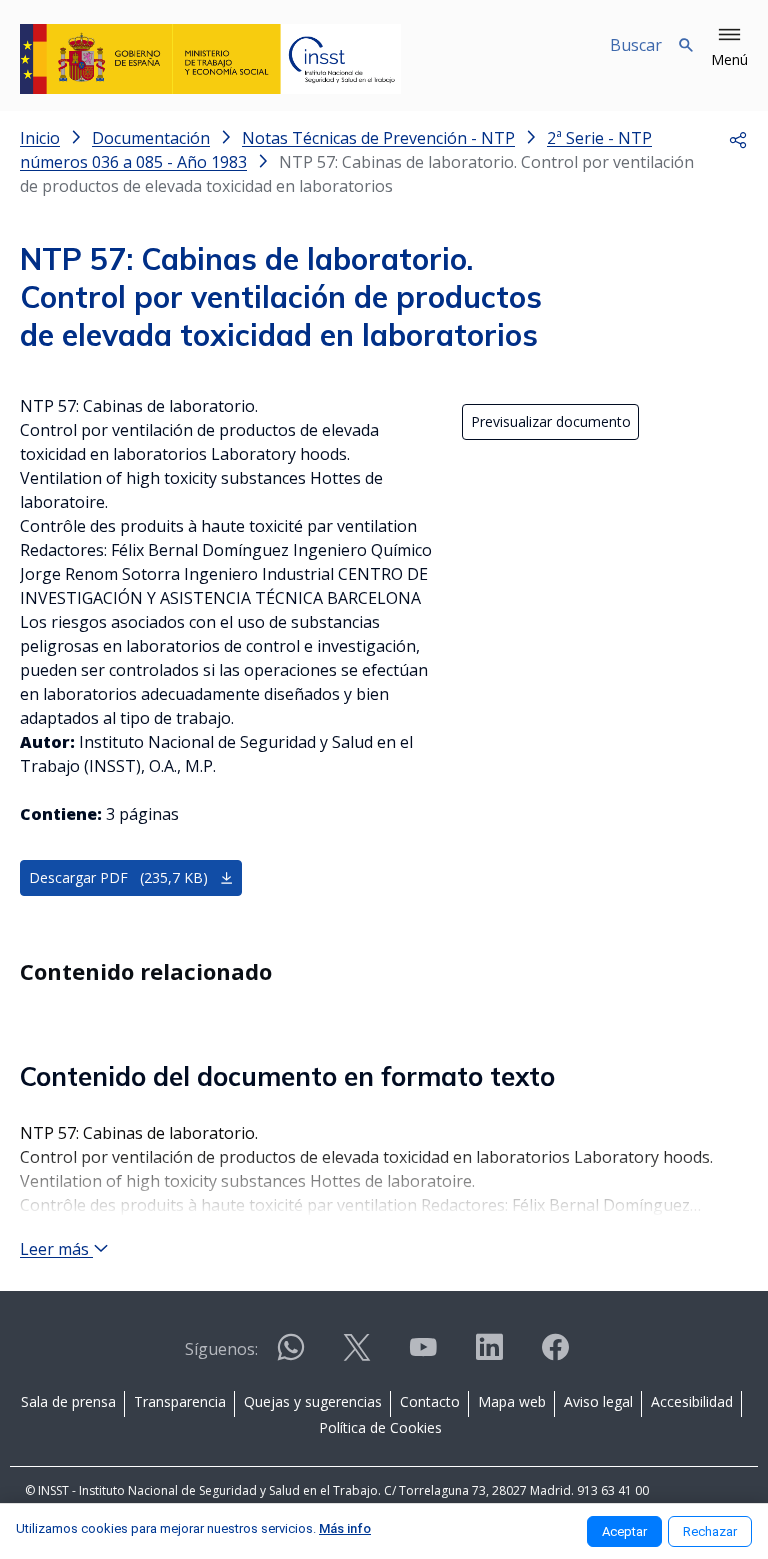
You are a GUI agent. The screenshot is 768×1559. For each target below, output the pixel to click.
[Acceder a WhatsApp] (291, 1355)
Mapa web (512, 1401)
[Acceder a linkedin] (489, 1355)
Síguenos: (221, 1349)
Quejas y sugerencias (313, 1401)
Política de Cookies (380, 1427)
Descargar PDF (118, 877)
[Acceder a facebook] (555, 1355)
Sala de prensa (68, 1401)
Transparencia (180, 1401)
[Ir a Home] (210, 59)
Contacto (430, 1401)
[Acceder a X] (357, 1355)
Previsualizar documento (551, 421)
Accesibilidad (692, 1401)
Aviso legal (598, 1401)
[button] (729, 48)
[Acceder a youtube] (423, 1355)
